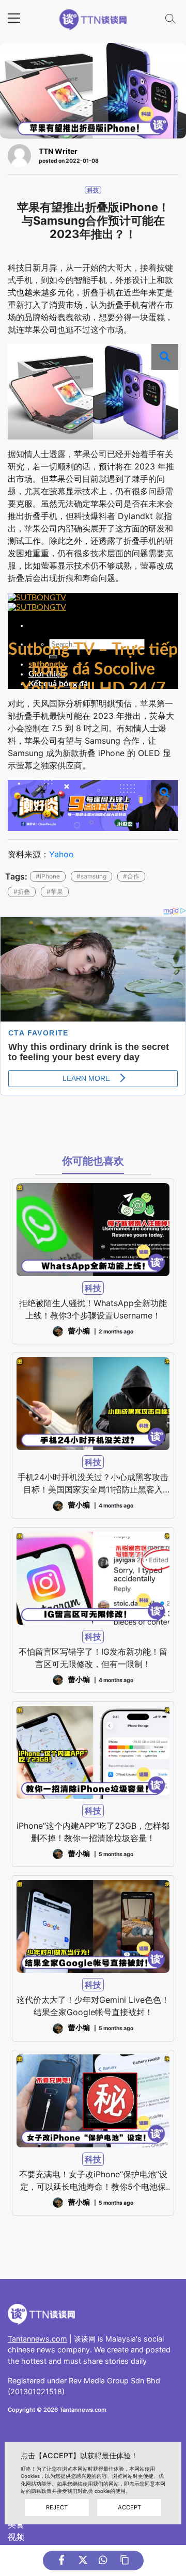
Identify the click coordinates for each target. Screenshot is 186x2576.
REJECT (57, 2507)
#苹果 (55, 892)
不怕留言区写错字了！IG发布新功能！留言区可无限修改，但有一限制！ (93, 1658)
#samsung (91, 876)
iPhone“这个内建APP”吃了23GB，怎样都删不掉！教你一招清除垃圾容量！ (93, 1832)
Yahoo (61, 854)
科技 (93, 190)
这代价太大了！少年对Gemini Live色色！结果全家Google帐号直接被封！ (93, 2006)
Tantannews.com (37, 2339)
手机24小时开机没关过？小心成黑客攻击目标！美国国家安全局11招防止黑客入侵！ (93, 1484)
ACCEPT (129, 2507)
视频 (16, 2537)
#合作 (131, 876)
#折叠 (22, 892)
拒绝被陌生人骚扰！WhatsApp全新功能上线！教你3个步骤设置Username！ (93, 1309)
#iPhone (48, 876)
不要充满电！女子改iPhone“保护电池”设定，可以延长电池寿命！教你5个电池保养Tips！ (93, 2181)
